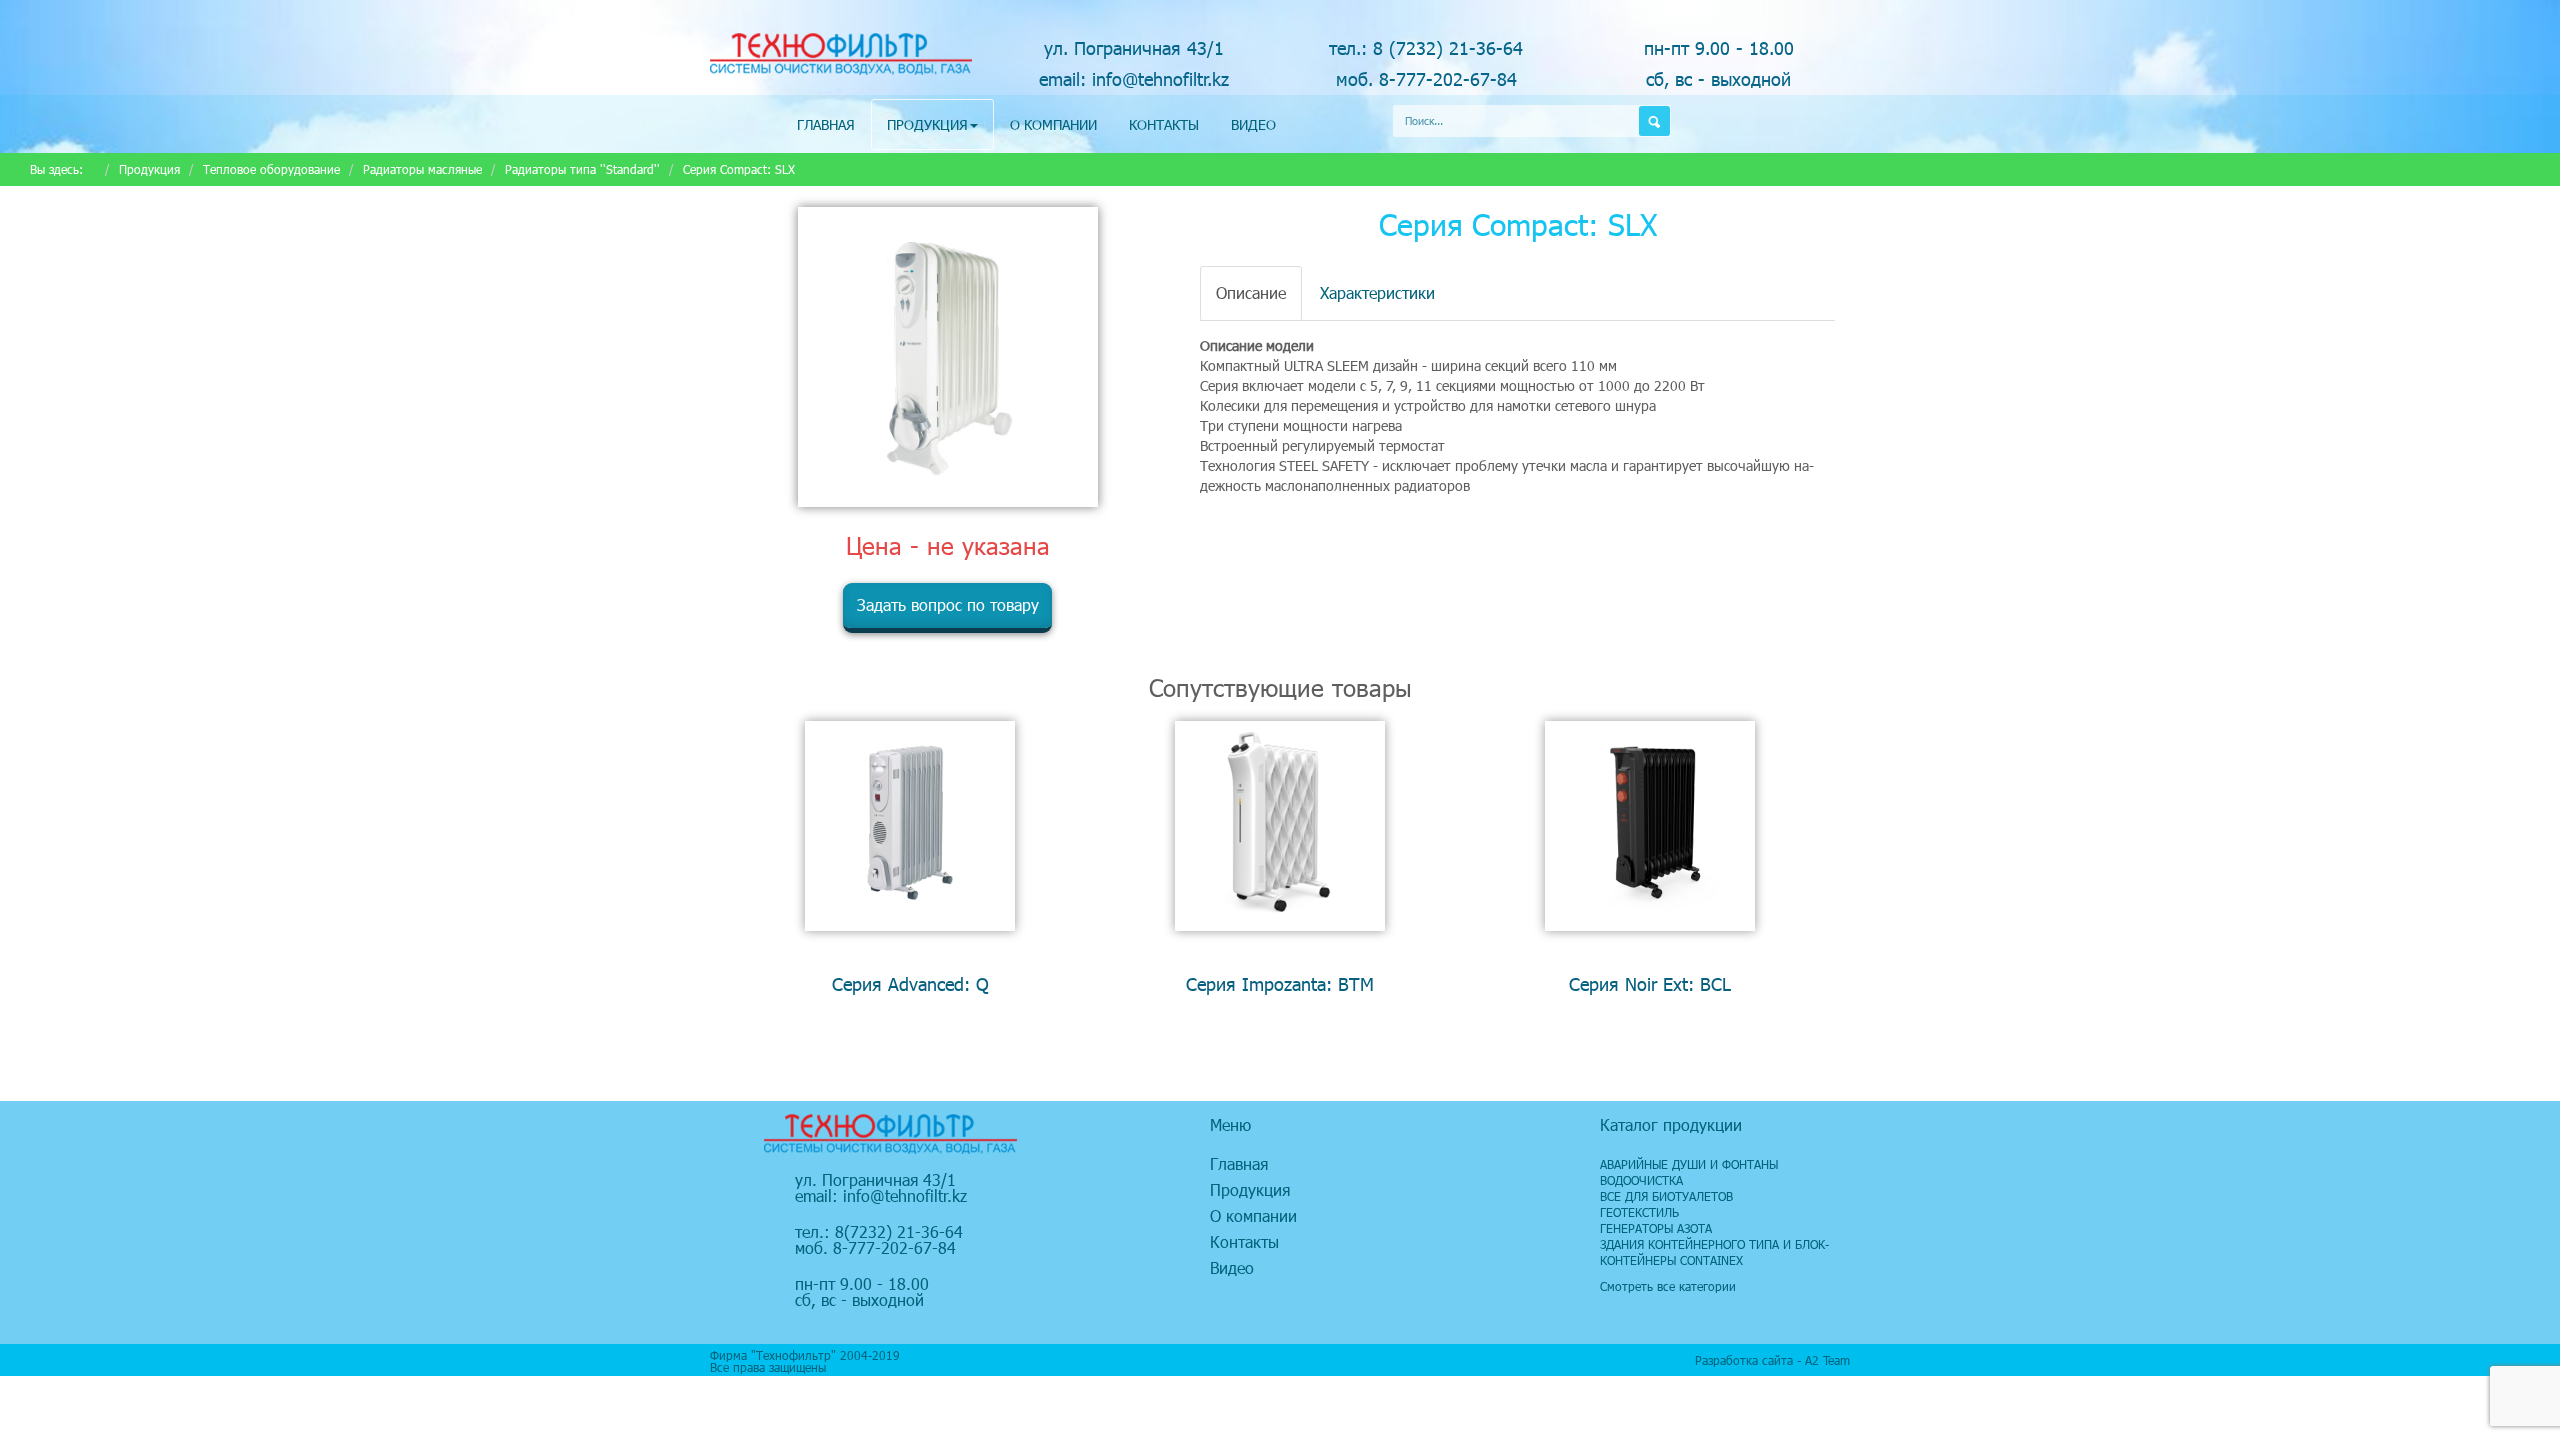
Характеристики (1377, 292)
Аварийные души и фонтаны (1689, 1164)
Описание (1251, 292)
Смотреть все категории (1668, 1286)
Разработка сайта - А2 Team (1772, 1360)
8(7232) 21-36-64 (899, 1231)
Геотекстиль (1639, 1212)
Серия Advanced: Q (910, 983)
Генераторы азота (1656, 1228)
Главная (826, 124)
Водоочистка (1641, 1180)
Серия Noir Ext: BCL (1650, 983)
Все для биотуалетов (1666, 1196)
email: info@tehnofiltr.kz (1134, 78)
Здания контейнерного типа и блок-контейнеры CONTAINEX (1714, 1252)
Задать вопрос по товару (948, 604)
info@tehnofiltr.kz (905, 1195)
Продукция (927, 124)
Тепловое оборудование (271, 169)
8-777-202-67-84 (894, 1247)
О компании (1053, 124)
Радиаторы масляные (422, 169)
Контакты (1164, 124)
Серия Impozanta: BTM (1280, 983)
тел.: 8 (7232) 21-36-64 (1426, 47)
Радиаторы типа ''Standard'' (582, 169)
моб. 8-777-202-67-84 (1426, 78)
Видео (1253, 124)
